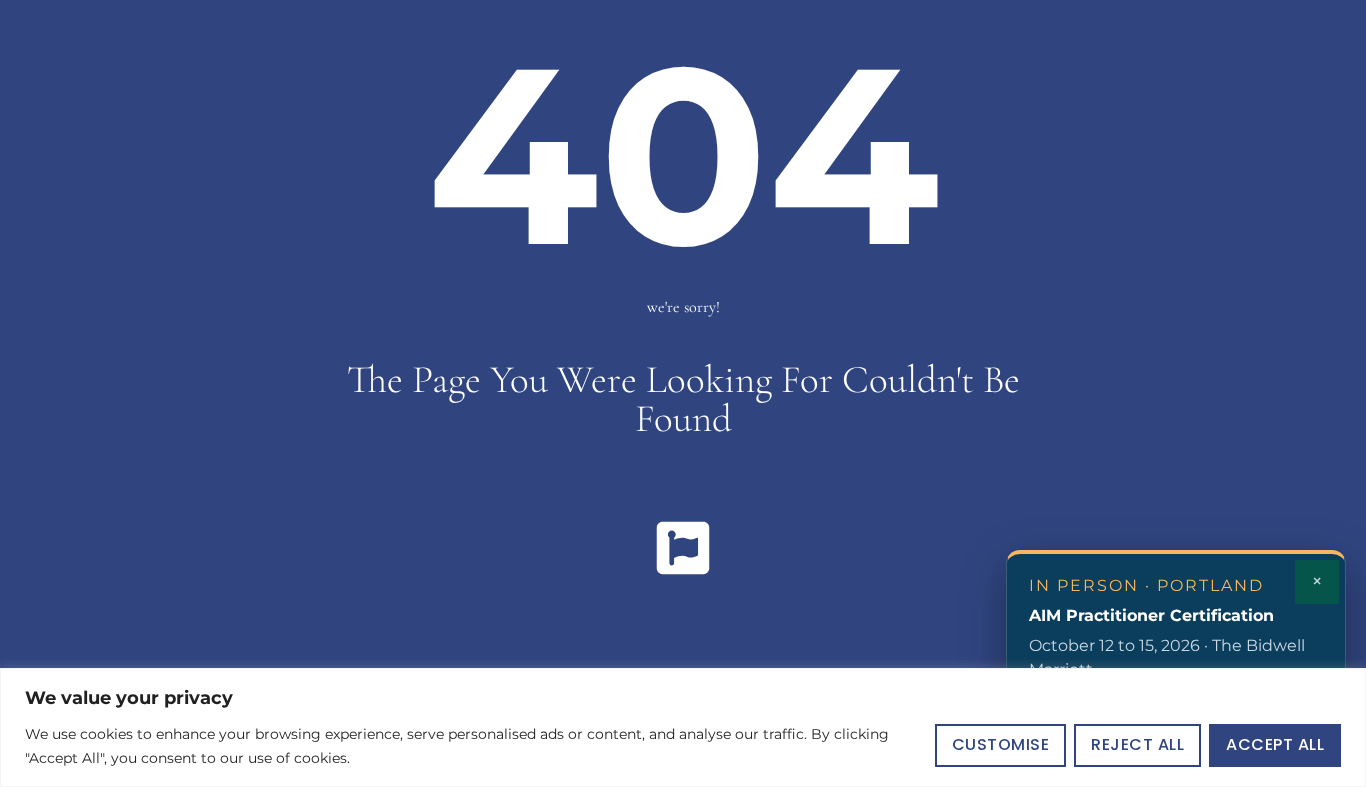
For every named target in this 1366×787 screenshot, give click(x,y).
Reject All (1137, 744)
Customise (1001, 744)
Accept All (1275, 744)
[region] (683, 727)
